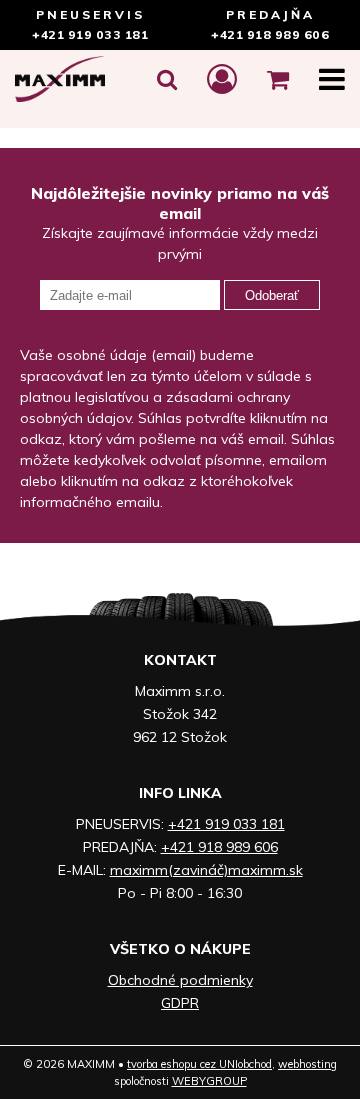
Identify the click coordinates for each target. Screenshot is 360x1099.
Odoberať (272, 295)
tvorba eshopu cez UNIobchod (199, 1064)
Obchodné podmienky (180, 980)
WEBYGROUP (209, 1081)
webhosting (307, 1064)
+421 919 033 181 (90, 34)
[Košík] (278, 79)
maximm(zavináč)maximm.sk (206, 870)
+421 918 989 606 (270, 34)
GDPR (180, 1003)
